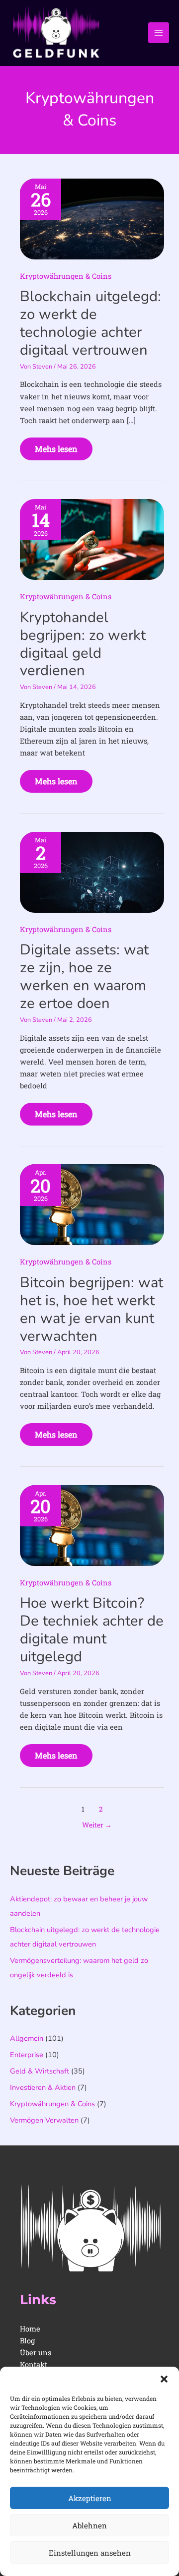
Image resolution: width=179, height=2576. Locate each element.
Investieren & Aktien (43, 2087)
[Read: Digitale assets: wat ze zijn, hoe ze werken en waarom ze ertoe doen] (92, 871)
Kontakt (34, 2364)
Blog (27, 2341)
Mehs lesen (56, 446)
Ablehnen (89, 2525)
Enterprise (27, 2055)
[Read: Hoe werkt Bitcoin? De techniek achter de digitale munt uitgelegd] (92, 1525)
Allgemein (27, 2038)
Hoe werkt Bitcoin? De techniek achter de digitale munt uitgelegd (92, 1630)
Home (30, 2329)
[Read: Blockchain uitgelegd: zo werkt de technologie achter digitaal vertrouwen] (92, 218)
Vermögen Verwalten (44, 2120)
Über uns (36, 2353)
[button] (164, 2379)
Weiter (97, 1825)
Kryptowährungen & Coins (66, 276)
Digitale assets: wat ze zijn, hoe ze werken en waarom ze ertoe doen (84, 976)
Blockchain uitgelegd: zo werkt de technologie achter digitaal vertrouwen (90, 323)
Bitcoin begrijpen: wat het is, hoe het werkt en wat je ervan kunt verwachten (91, 1309)
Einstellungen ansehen (90, 2553)
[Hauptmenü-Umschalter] (159, 33)
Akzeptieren (90, 2498)
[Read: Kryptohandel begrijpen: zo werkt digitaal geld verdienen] (92, 538)
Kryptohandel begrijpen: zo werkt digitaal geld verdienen (83, 644)
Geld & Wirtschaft (40, 2071)
